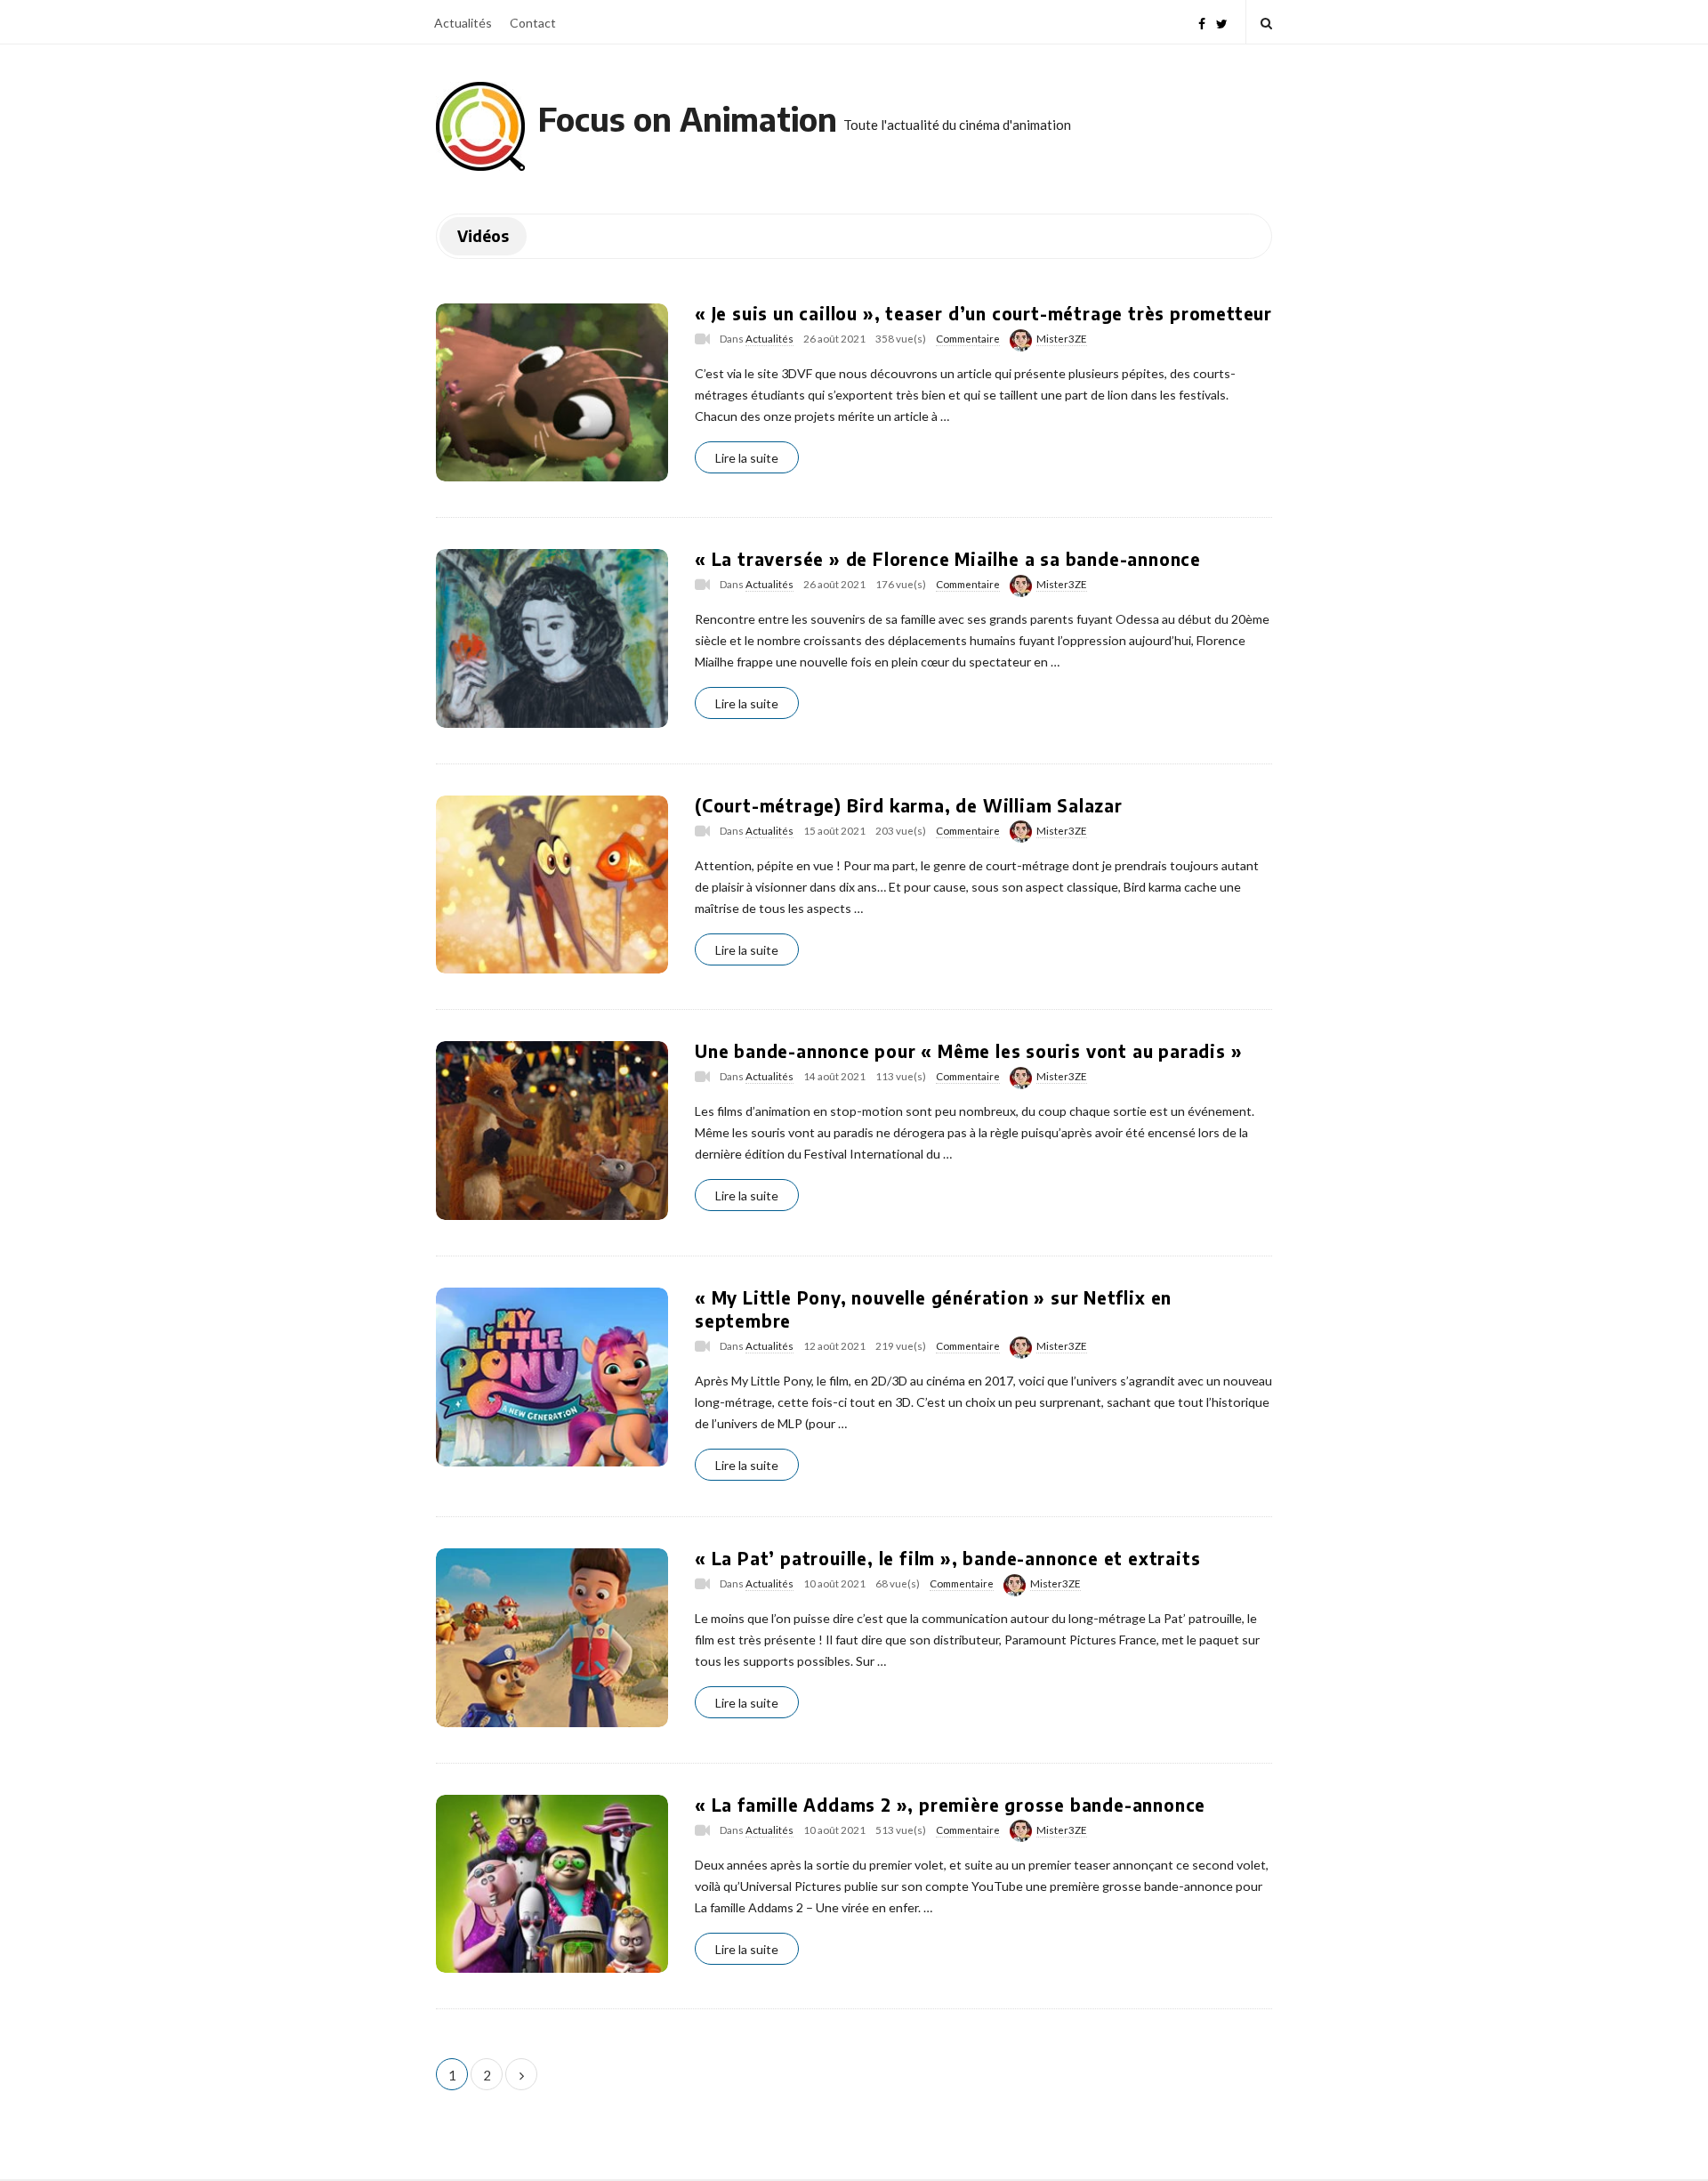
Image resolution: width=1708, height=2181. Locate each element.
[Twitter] (1222, 22)
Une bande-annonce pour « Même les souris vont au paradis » (968, 1051)
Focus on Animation (688, 119)
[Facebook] (1202, 22)
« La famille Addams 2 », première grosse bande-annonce (950, 1805)
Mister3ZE (1062, 339)
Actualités (463, 23)
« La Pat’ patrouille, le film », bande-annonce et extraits (947, 1558)
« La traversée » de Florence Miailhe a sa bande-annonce (948, 559)
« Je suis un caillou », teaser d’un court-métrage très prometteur (983, 313)
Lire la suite (747, 458)
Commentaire (968, 339)
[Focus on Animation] (480, 126)
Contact (533, 23)
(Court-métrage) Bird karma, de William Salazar (909, 805)
